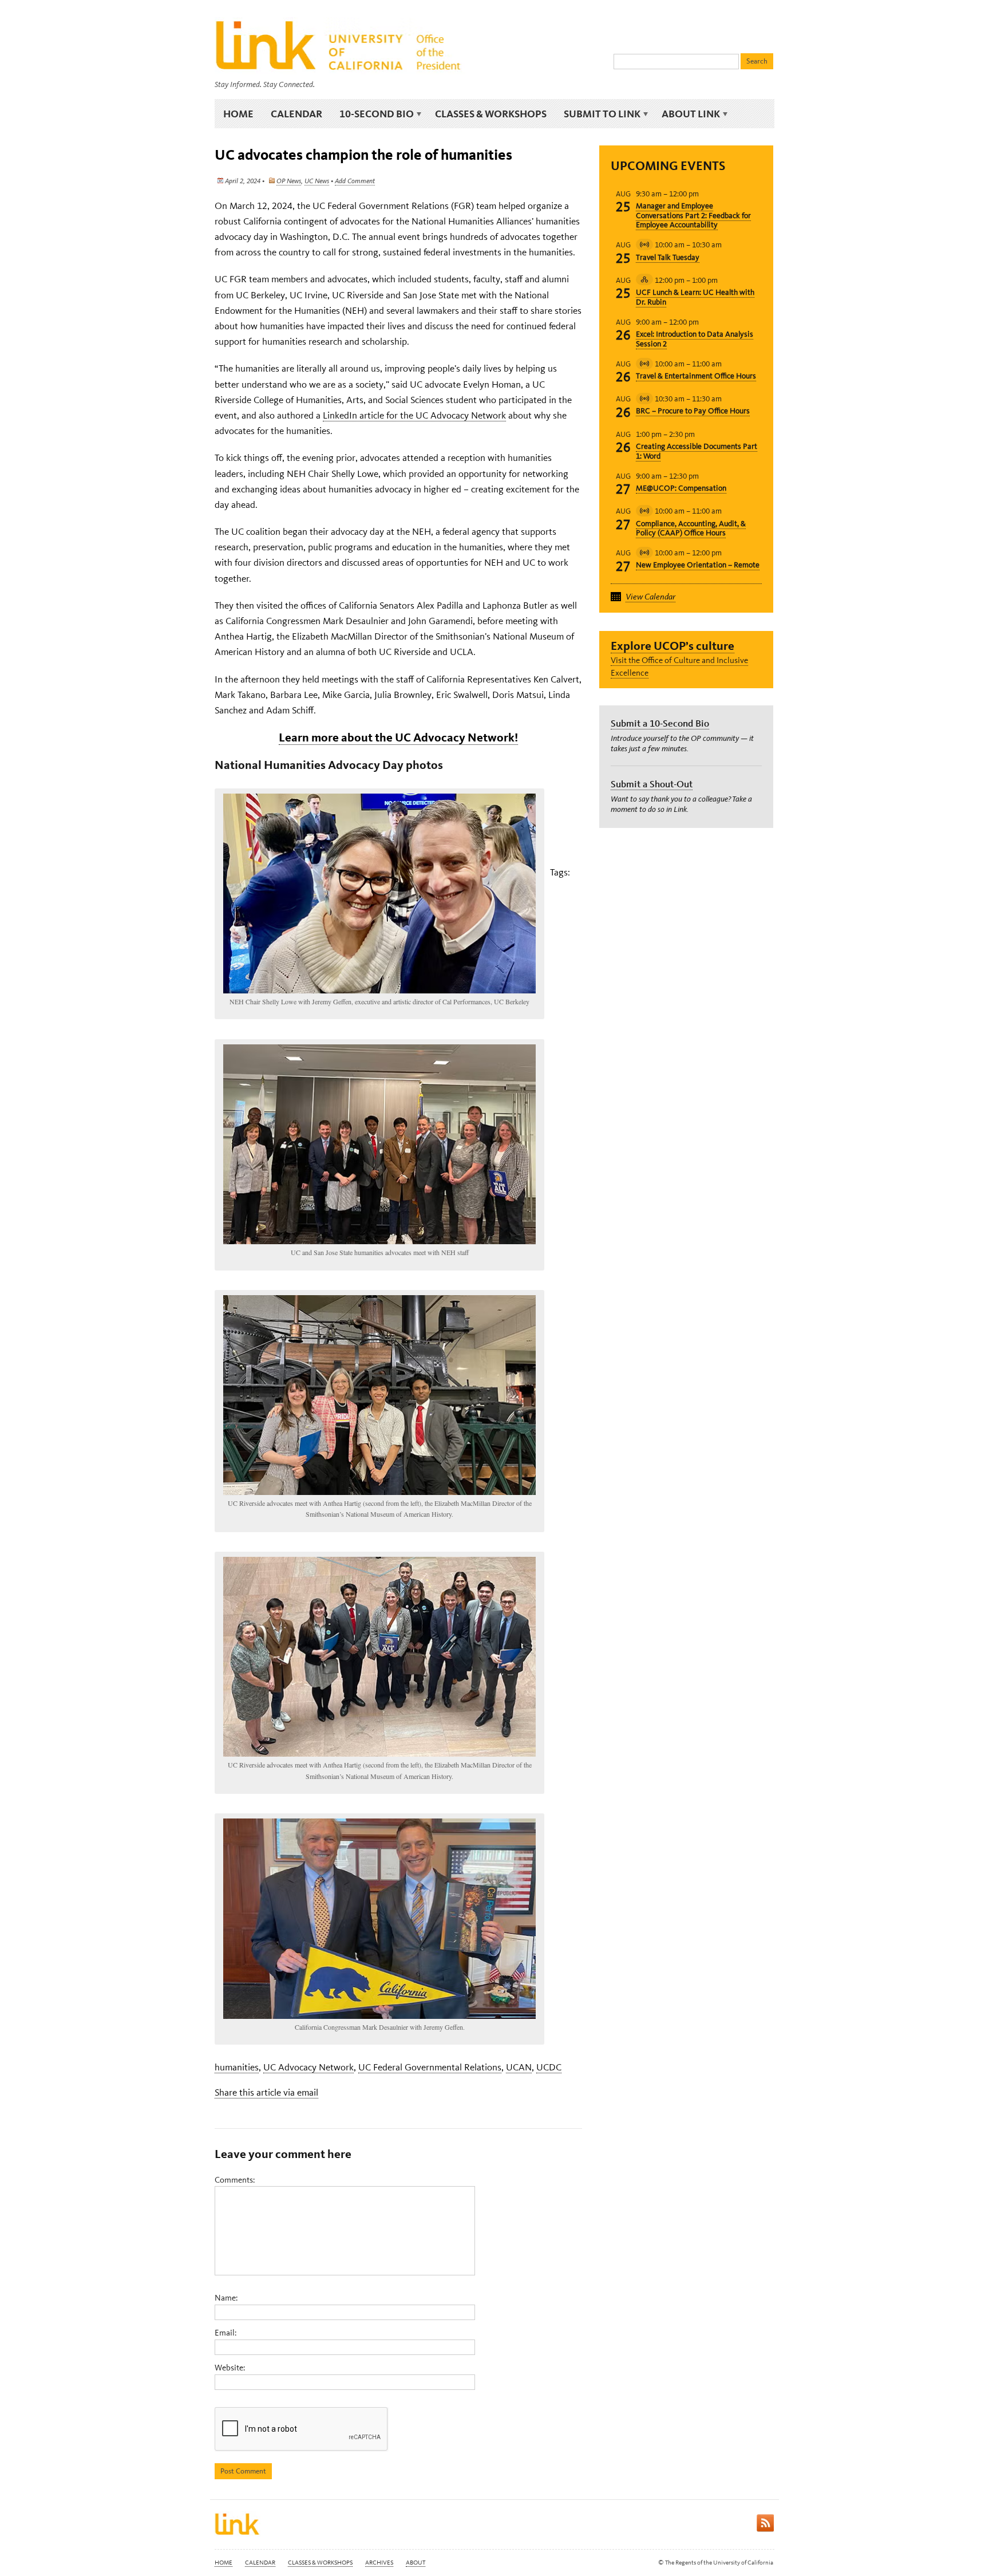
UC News (317, 181)
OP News (289, 181)
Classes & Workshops (491, 114)
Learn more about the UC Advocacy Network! (398, 737)
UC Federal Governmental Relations (430, 2067)
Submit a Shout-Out (652, 784)
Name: (226, 2298)
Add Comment (355, 181)
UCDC (549, 2067)
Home (238, 114)
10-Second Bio (372, 114)
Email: (226, 2333)
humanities (237, 2067)
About (416, 2563)
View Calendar (650, 597)
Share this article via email (266, 2092)
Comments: (235, 2180)
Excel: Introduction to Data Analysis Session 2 (695, 339)
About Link (687, 114)
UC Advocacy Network (308, 2067)
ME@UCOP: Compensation (681, 488)
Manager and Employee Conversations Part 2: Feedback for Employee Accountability (693, 216)
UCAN (519, 2067)
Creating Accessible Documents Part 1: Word (697, 451)
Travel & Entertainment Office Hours (696, 376)
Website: (230, 2368)
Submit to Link (598, 114)
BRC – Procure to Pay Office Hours (693, 411)
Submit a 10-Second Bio (660, 723)
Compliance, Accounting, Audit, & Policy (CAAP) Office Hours (691, 528)
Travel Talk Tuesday (668, 257)
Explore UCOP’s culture (672, 646)
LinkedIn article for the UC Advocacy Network (414, 415)
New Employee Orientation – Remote (698, 565)
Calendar (296, 114)
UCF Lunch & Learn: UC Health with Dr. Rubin (695, 297)
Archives (379, 2563)
